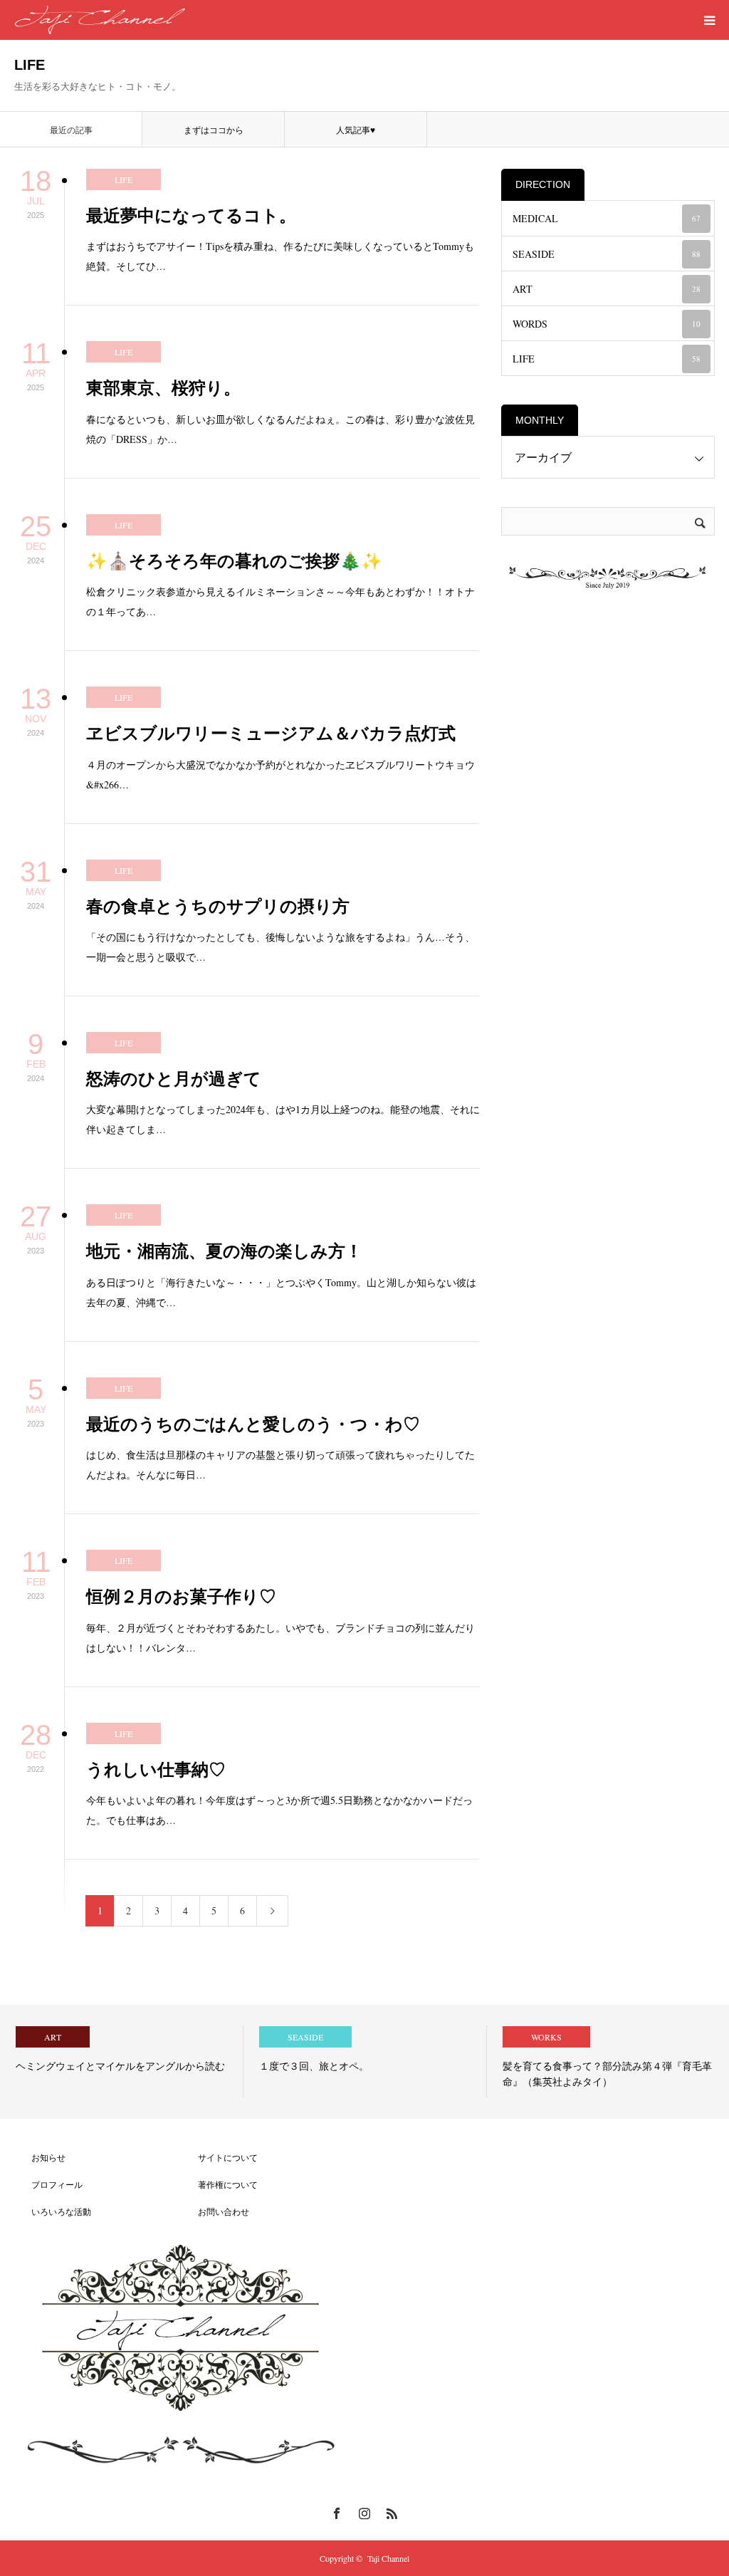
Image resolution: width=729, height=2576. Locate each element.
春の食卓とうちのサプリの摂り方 (218, 906)
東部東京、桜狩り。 (163, 388)
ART (607, 289)
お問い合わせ (215, 2211)
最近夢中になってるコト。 (191, 215)
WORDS (607, 324)
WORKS (546, 2037)
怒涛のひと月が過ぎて (174, 1079)
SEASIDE (607, 254)
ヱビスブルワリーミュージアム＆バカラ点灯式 (271, 733)
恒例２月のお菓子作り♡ (181, 1596)
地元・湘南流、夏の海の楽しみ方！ (224, 1251)
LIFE (124, 179)
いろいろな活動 (53, 2211)
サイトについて (219, 2157)
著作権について (219, 2184)
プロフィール (48, 2184)
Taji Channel (388, 2558)
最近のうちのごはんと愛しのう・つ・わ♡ (253, 1424)
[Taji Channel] (100, 20)
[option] (122, 2062)
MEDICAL (607, 218)
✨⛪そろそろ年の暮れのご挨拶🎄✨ (234, 561)
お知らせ (40, 2157)
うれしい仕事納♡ (156, 1769)
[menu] (709, 20)
